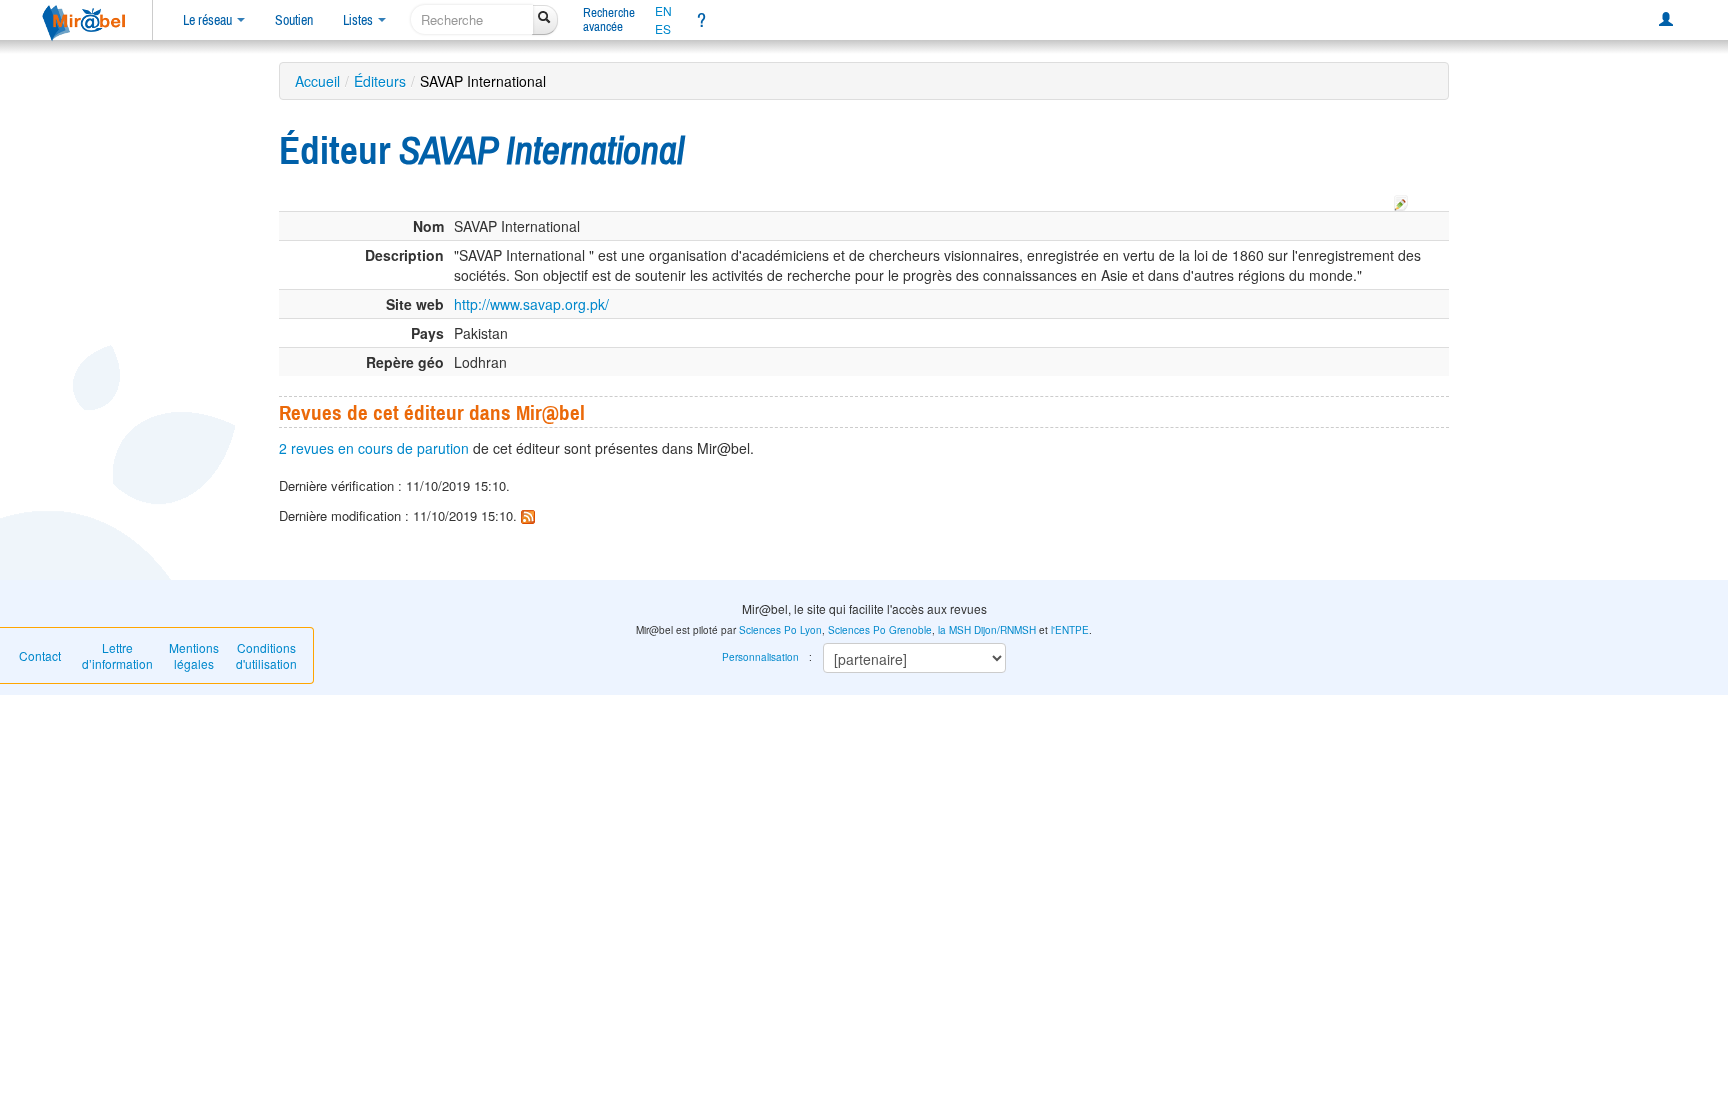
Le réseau (209, 20)
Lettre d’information (117, 655)
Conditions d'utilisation (266, 655)
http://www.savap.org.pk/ (531, 304)
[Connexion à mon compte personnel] (1666, 20)
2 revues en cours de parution (374, 448)
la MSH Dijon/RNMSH (987, 630)
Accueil (317, 81)
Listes (359, 20)
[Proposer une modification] (1401, 200)
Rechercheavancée (609, 19)
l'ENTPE (1070, 630)
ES (663, 29)
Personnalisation (760, 657)
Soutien (294, 20)
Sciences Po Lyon (780, 630)
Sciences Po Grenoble (880, 630)
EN (663, 11)
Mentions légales (194, 655)
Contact (40, 655)
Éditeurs (380, 81)
